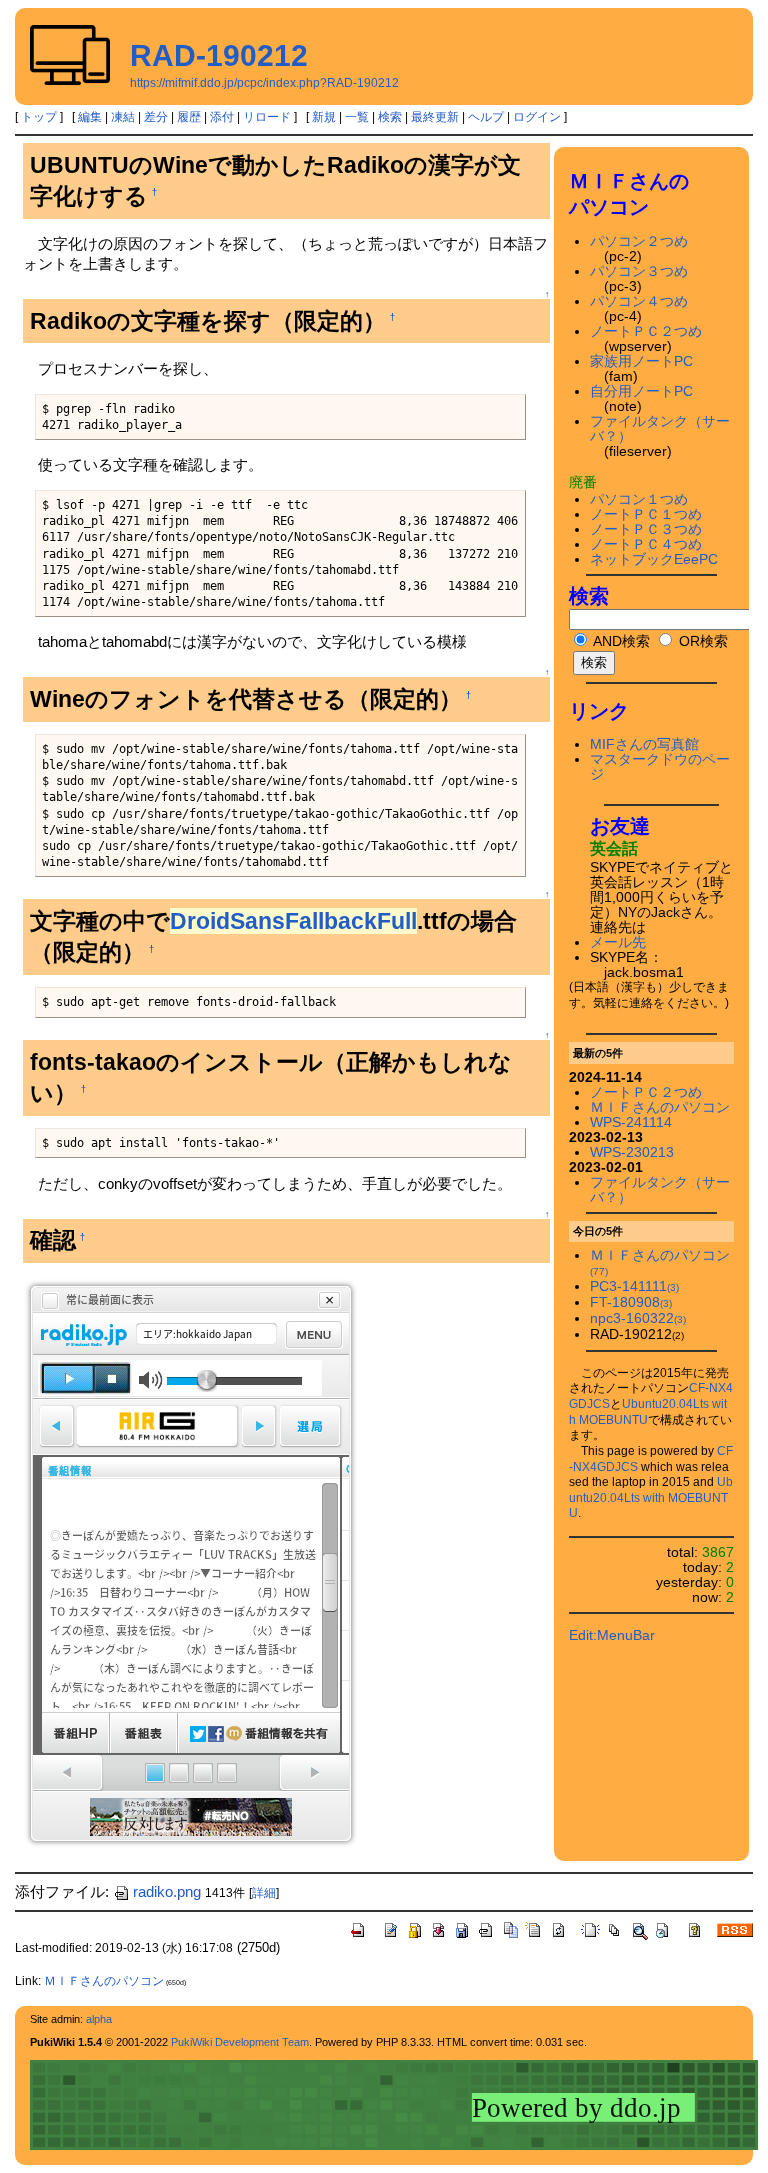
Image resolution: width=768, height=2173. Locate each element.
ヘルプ (486, 117)
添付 (222, 117)
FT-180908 (631, 1302)
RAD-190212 (219, 55)
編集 (90, 117)
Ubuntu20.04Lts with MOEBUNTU (651, 1497)
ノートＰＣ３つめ (646, 529)
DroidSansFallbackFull (293, 921)
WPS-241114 (631, 1122)
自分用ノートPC (641, 391)
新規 (324, 117)
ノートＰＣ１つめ (646, 514)
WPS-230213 (632, 1152)
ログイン (537, 117)
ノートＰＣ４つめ (646, 544)
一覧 (357, 117)
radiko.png (167, 1891)
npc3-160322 (638, 1318)
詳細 (264, 1893)
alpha (99, 2019)
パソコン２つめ (639, 241)
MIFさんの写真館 (644, 744)
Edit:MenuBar (612, 1635)
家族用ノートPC (641, 361)
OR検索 (701, 641)
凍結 (123, 117)
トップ (39, 117)
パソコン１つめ (639, 499)
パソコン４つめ (639, 301)
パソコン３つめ (639, 271)
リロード (267, 117)
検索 (390, 117)
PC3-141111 (634, 1286)
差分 (156, 117)
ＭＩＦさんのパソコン (660, 1107)
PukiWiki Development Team (240, 2042)
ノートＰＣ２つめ (646, 331)
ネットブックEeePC (654, 559)
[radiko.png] (191, 1562)
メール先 (618, 942)
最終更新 (435, 117)
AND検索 (620, 641)
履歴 (189, 117)
